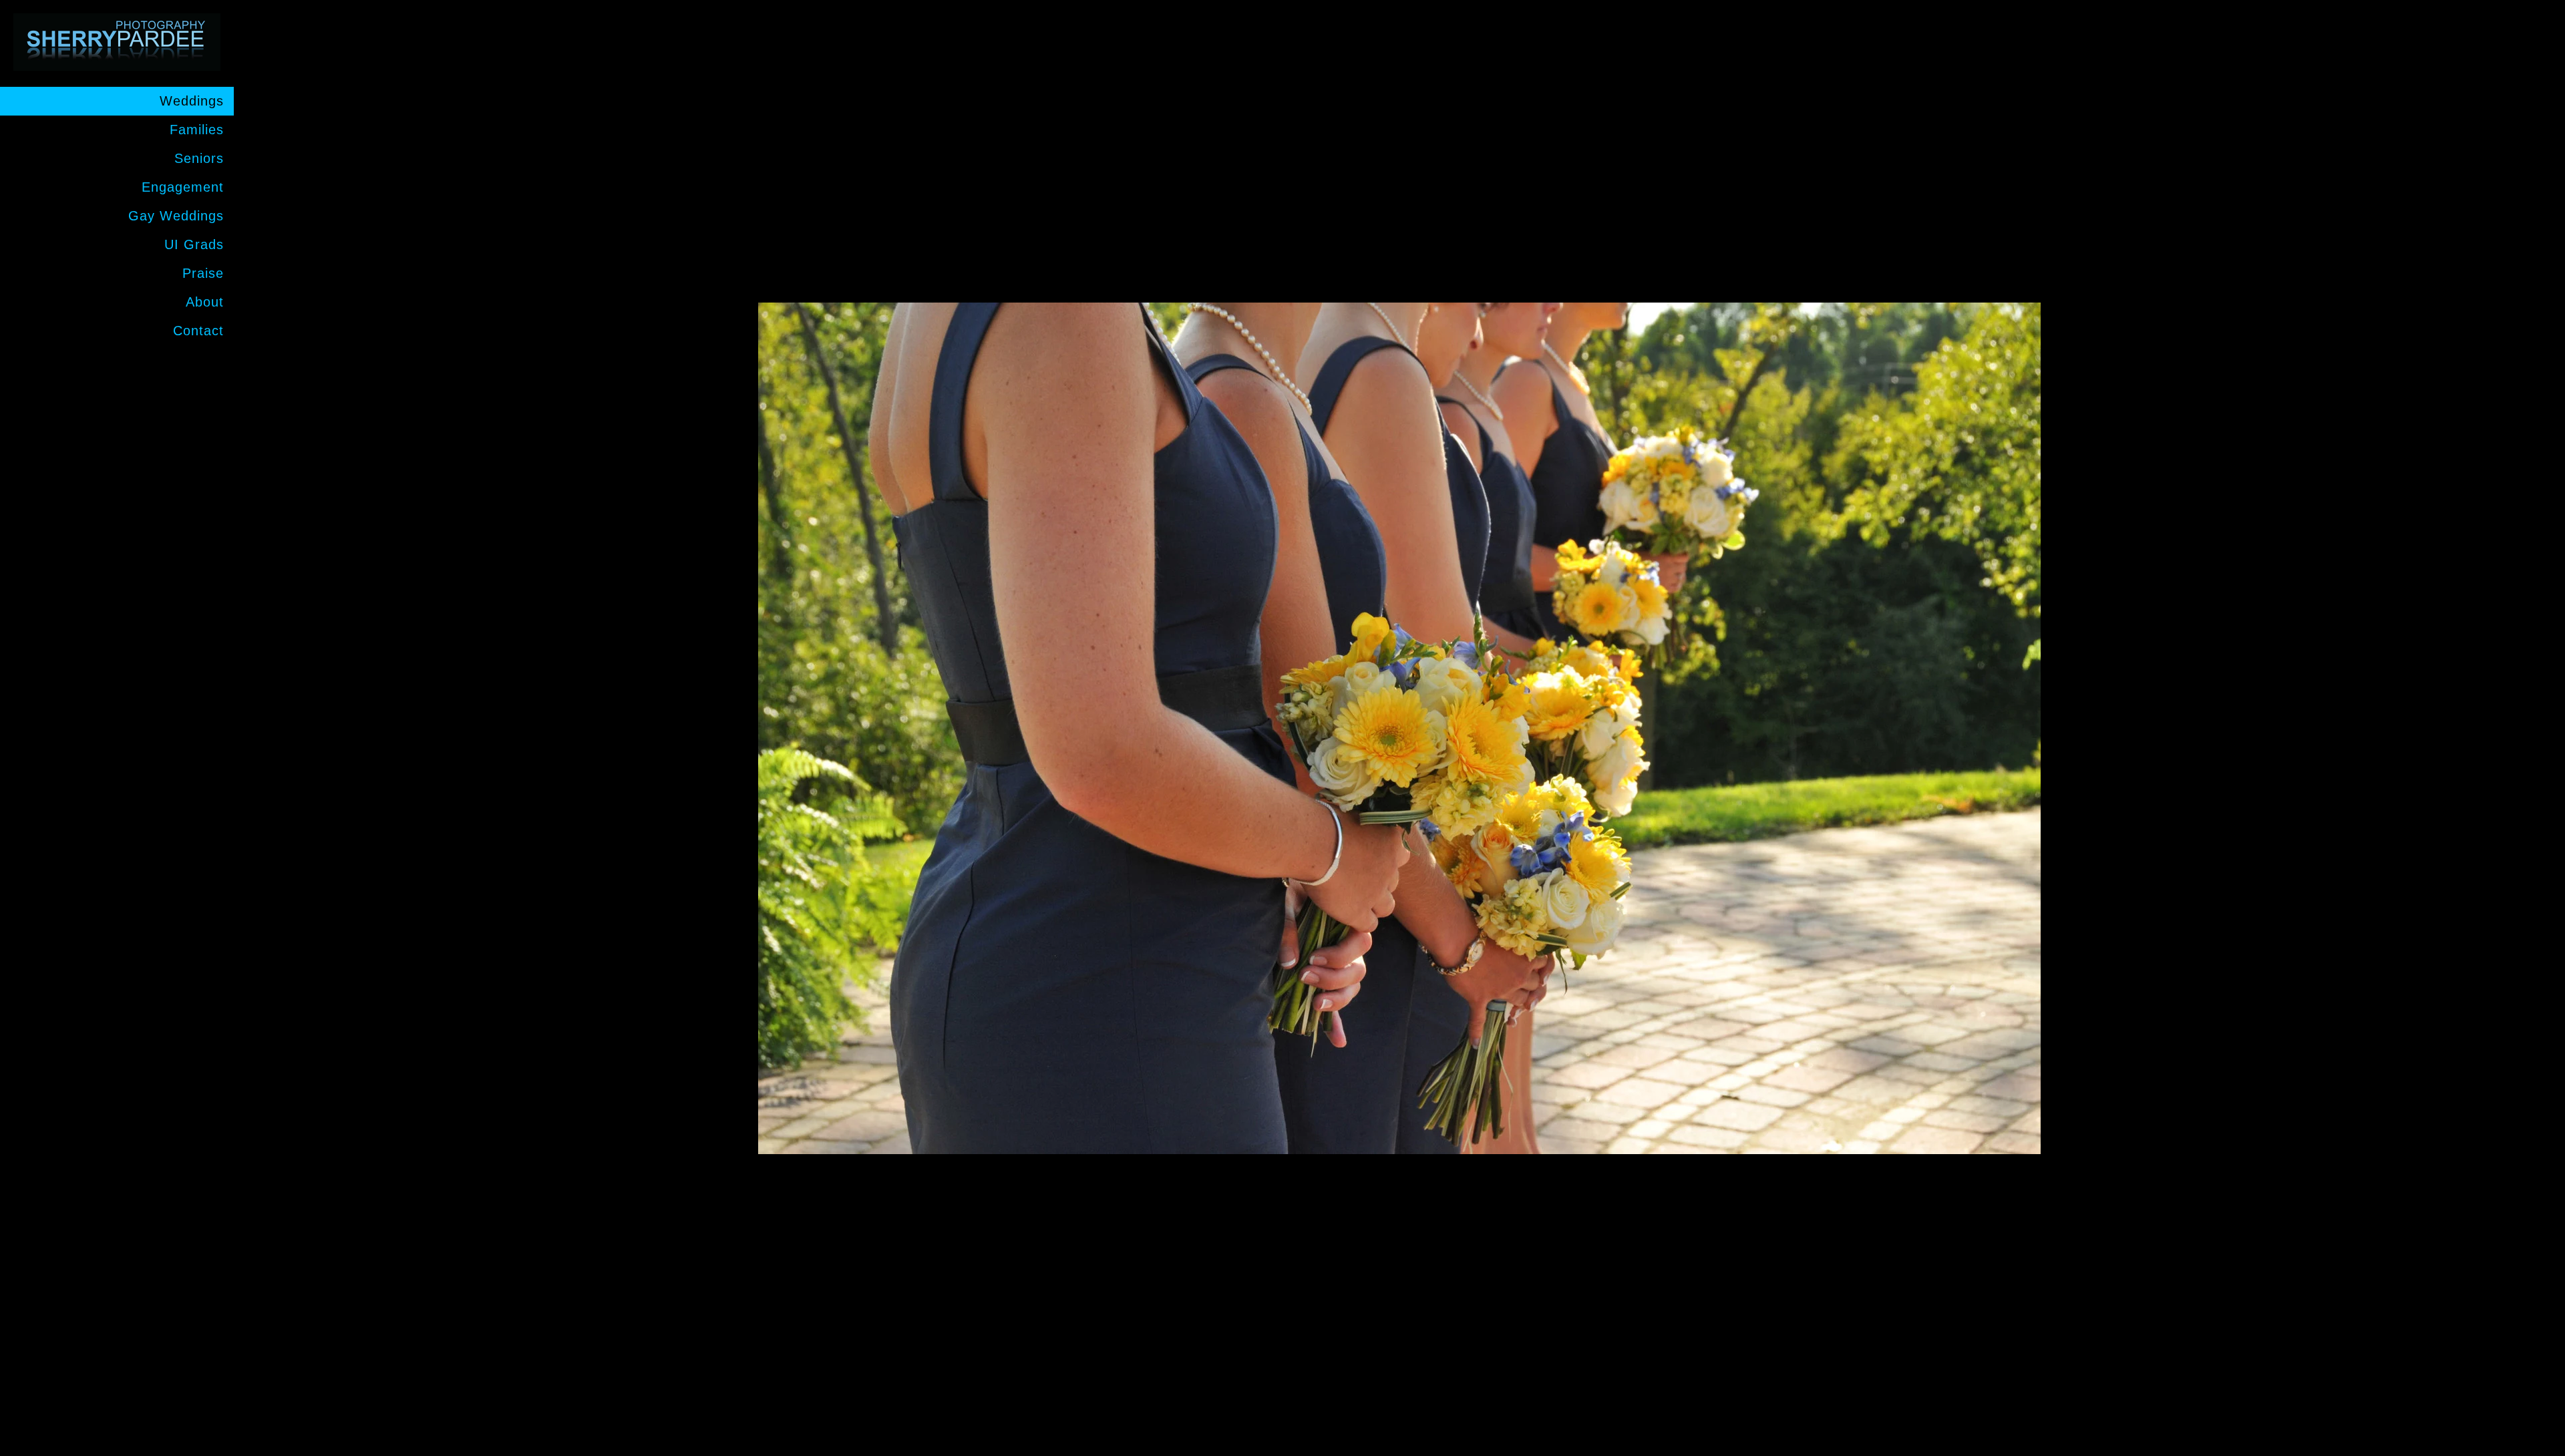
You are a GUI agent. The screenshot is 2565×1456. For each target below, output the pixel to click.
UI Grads (194, 244)
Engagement (183, 187)
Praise (203, 273)
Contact (198, 331)
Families (197, 130)
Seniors (199, 158)
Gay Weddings (176, 216)
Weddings (192, 101)
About (205, 302)
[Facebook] (209, 367)
